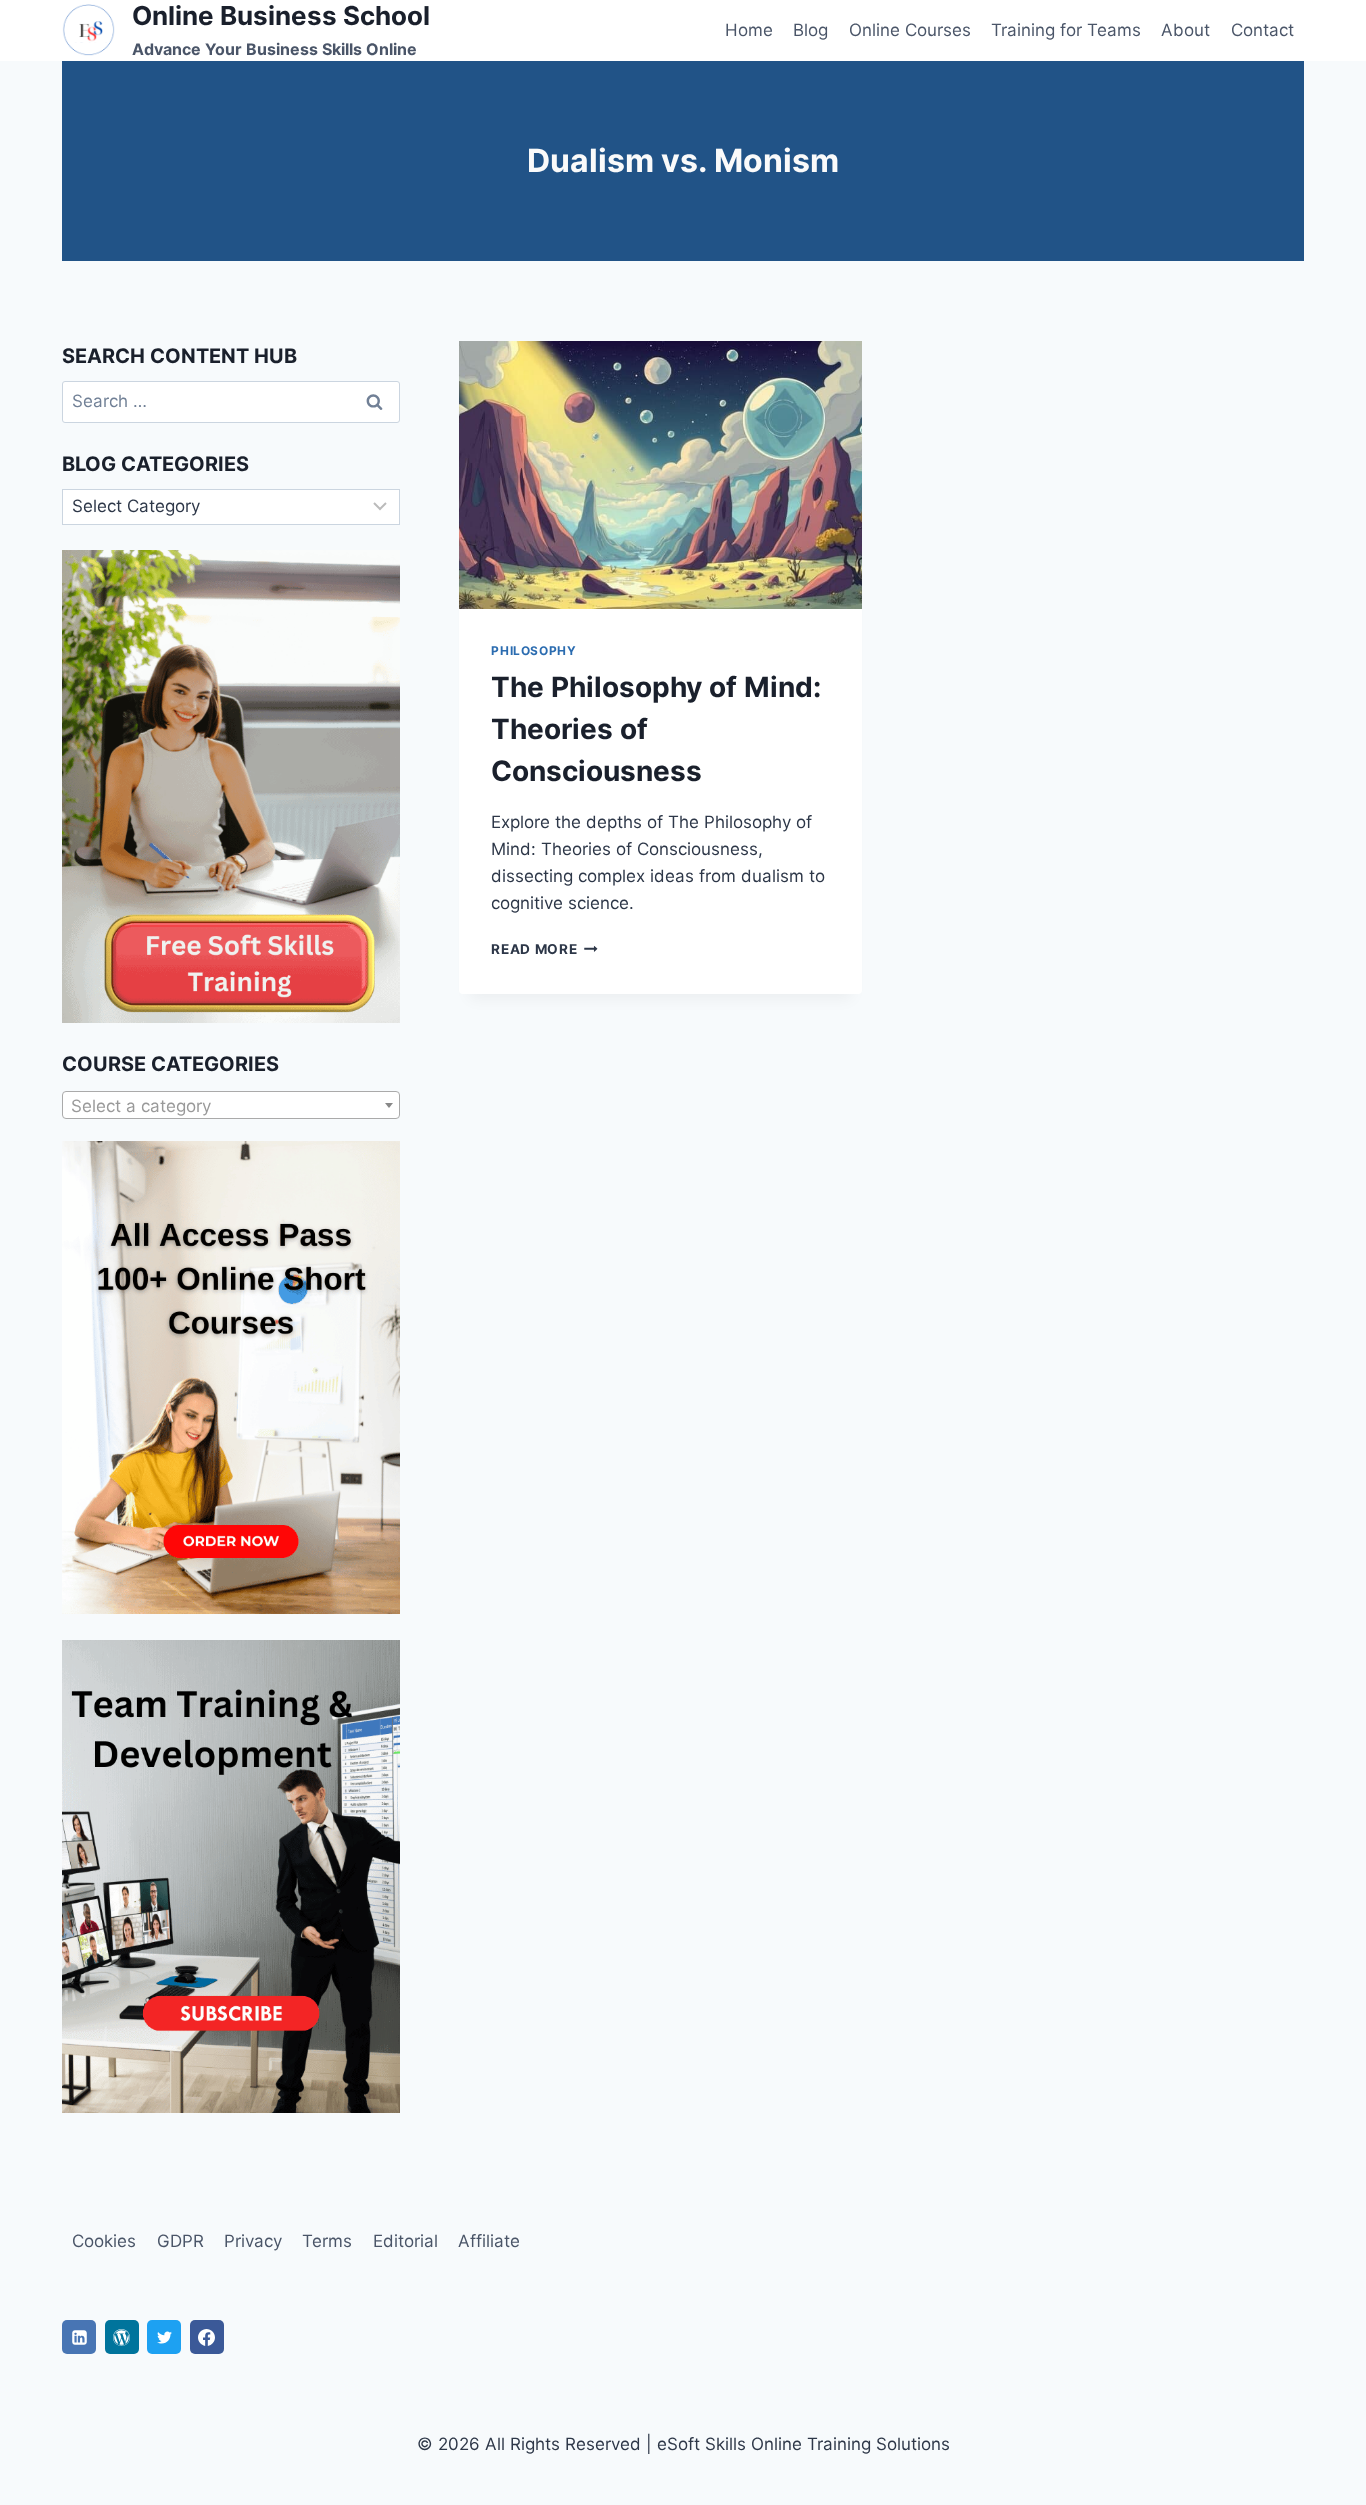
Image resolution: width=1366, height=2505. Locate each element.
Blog (810, 30)
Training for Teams (1066, 30)
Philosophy (533, 650)
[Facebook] (207, 2337)
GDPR (180, 2241)
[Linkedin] (79, 2337)
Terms (327, 2241)
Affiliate (489, 2241)
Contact (1262, 30)
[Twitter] (164, 2337)
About (1185, 30)
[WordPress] (122, 2337)
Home (749, 30)
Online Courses (910, 30)
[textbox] (231, 1106)
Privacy (253, 2241)
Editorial (405, 2241)
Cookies (104, 2241)
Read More (544, 949)
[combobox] (231, 1105)
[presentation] (660, 475)
